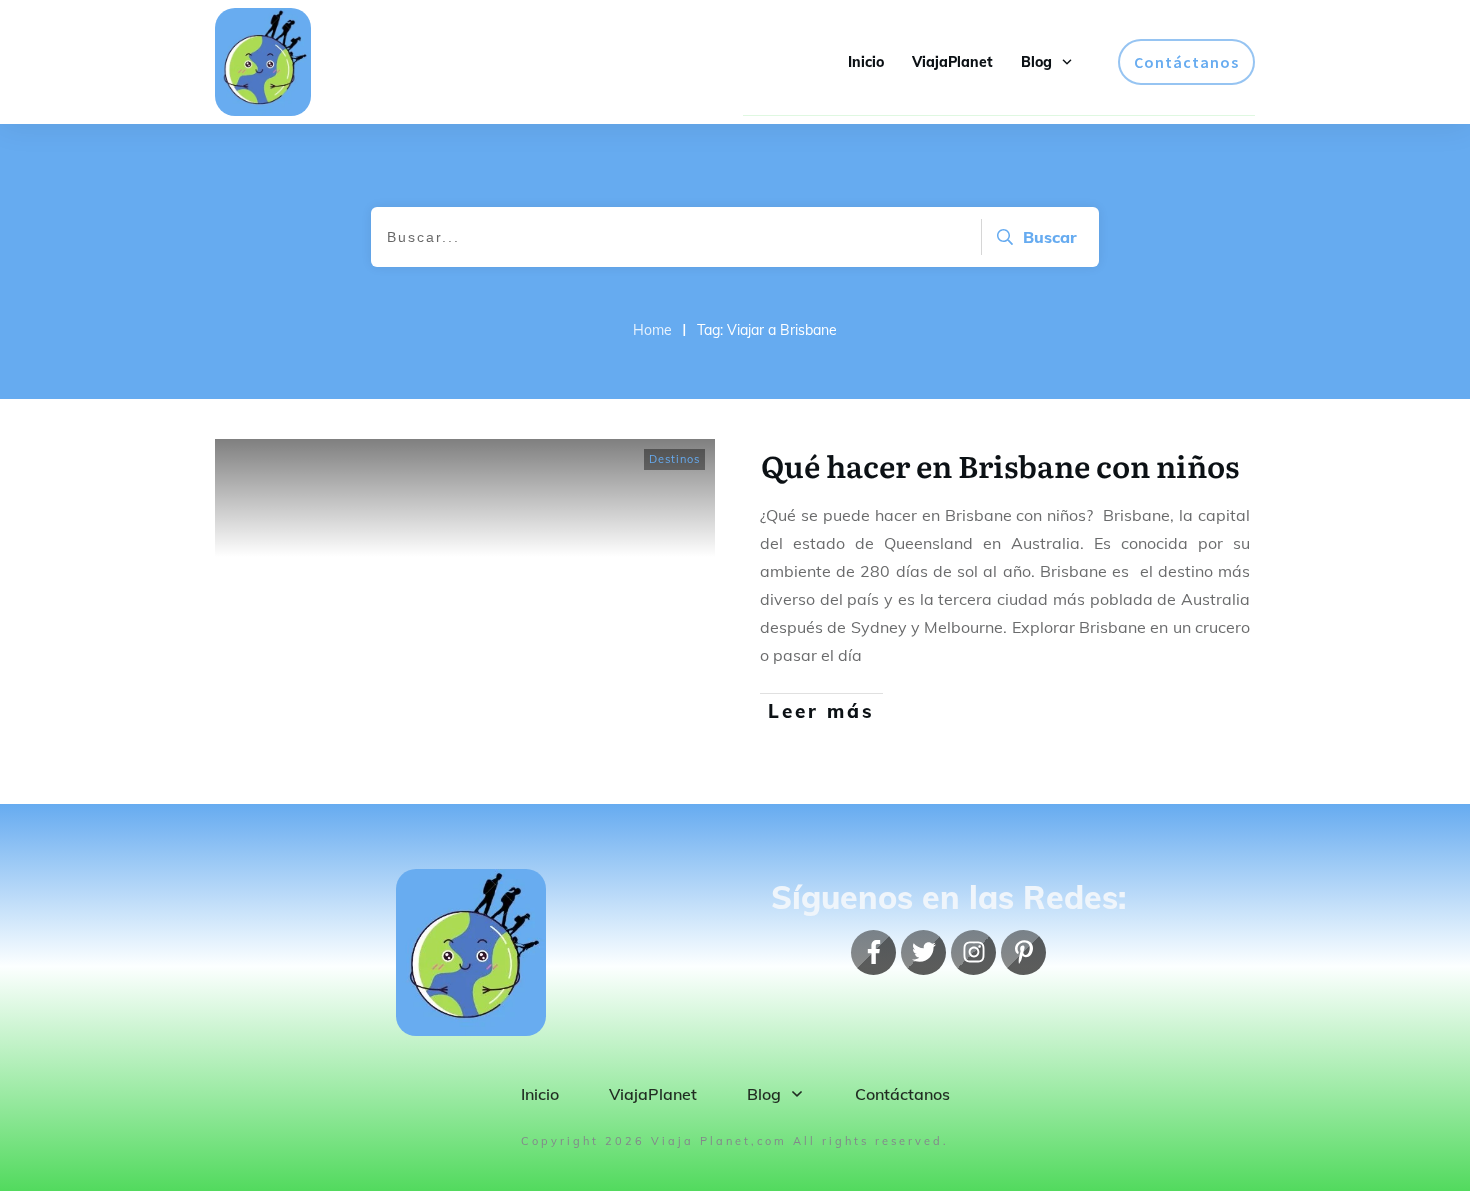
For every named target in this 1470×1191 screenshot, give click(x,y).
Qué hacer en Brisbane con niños (1000, 465)
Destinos (674, 459)
